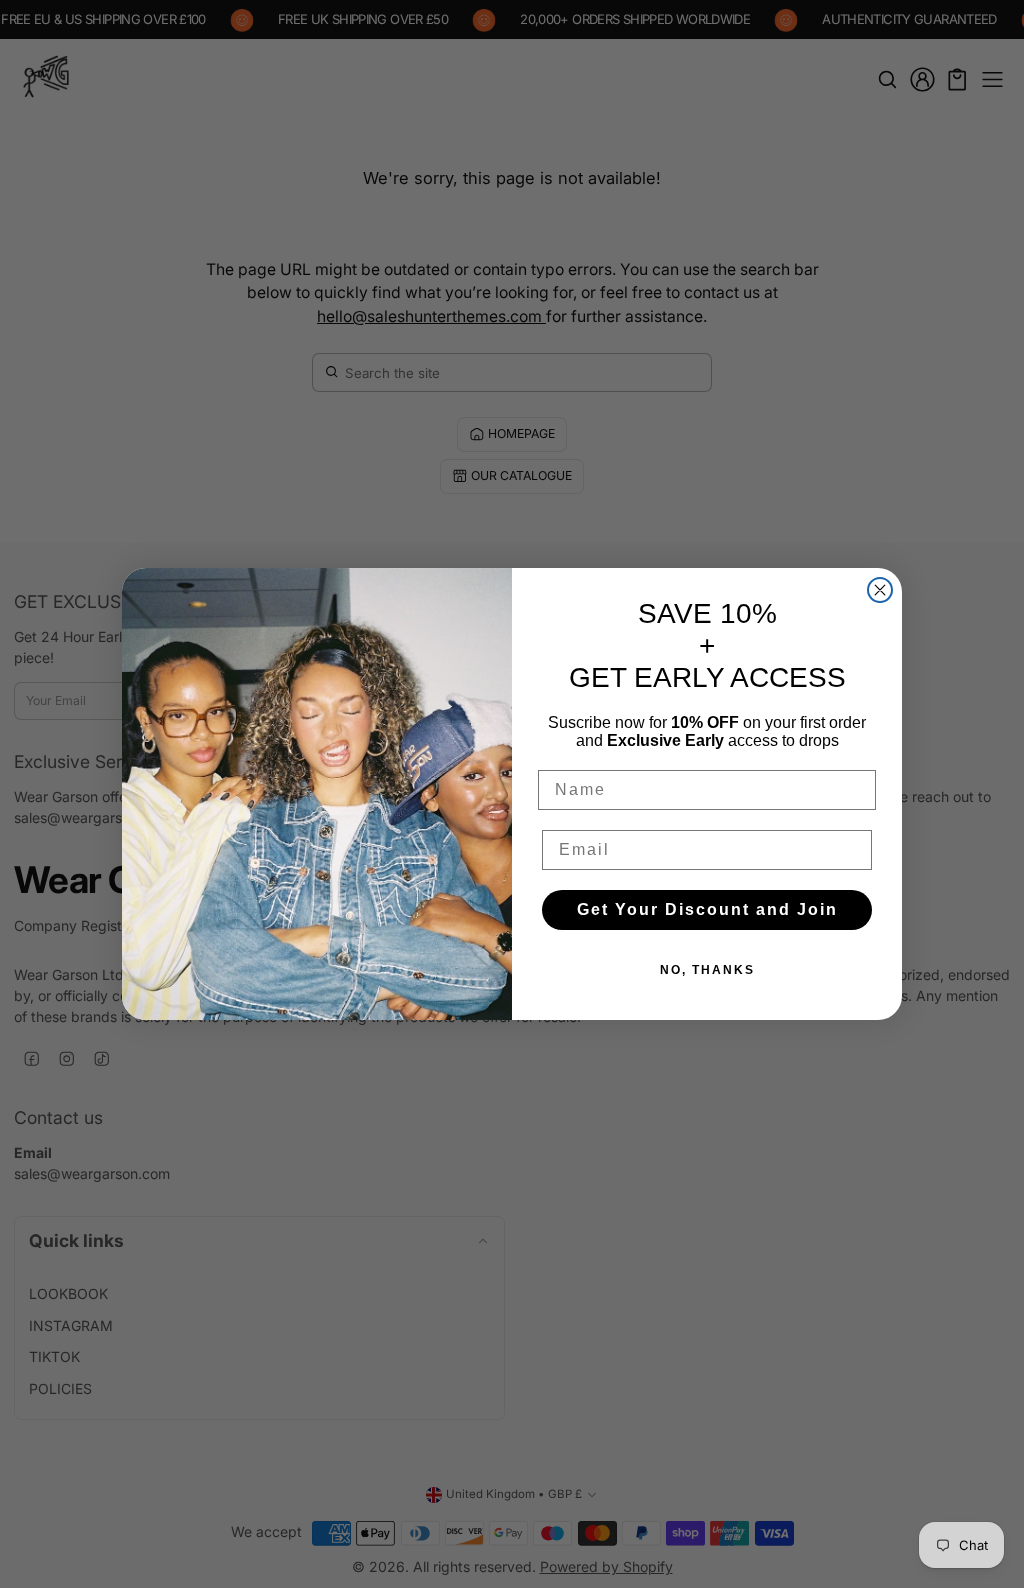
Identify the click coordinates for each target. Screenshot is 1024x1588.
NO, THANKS (707, 970)
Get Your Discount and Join (707, 909)
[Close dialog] (880, 590)
